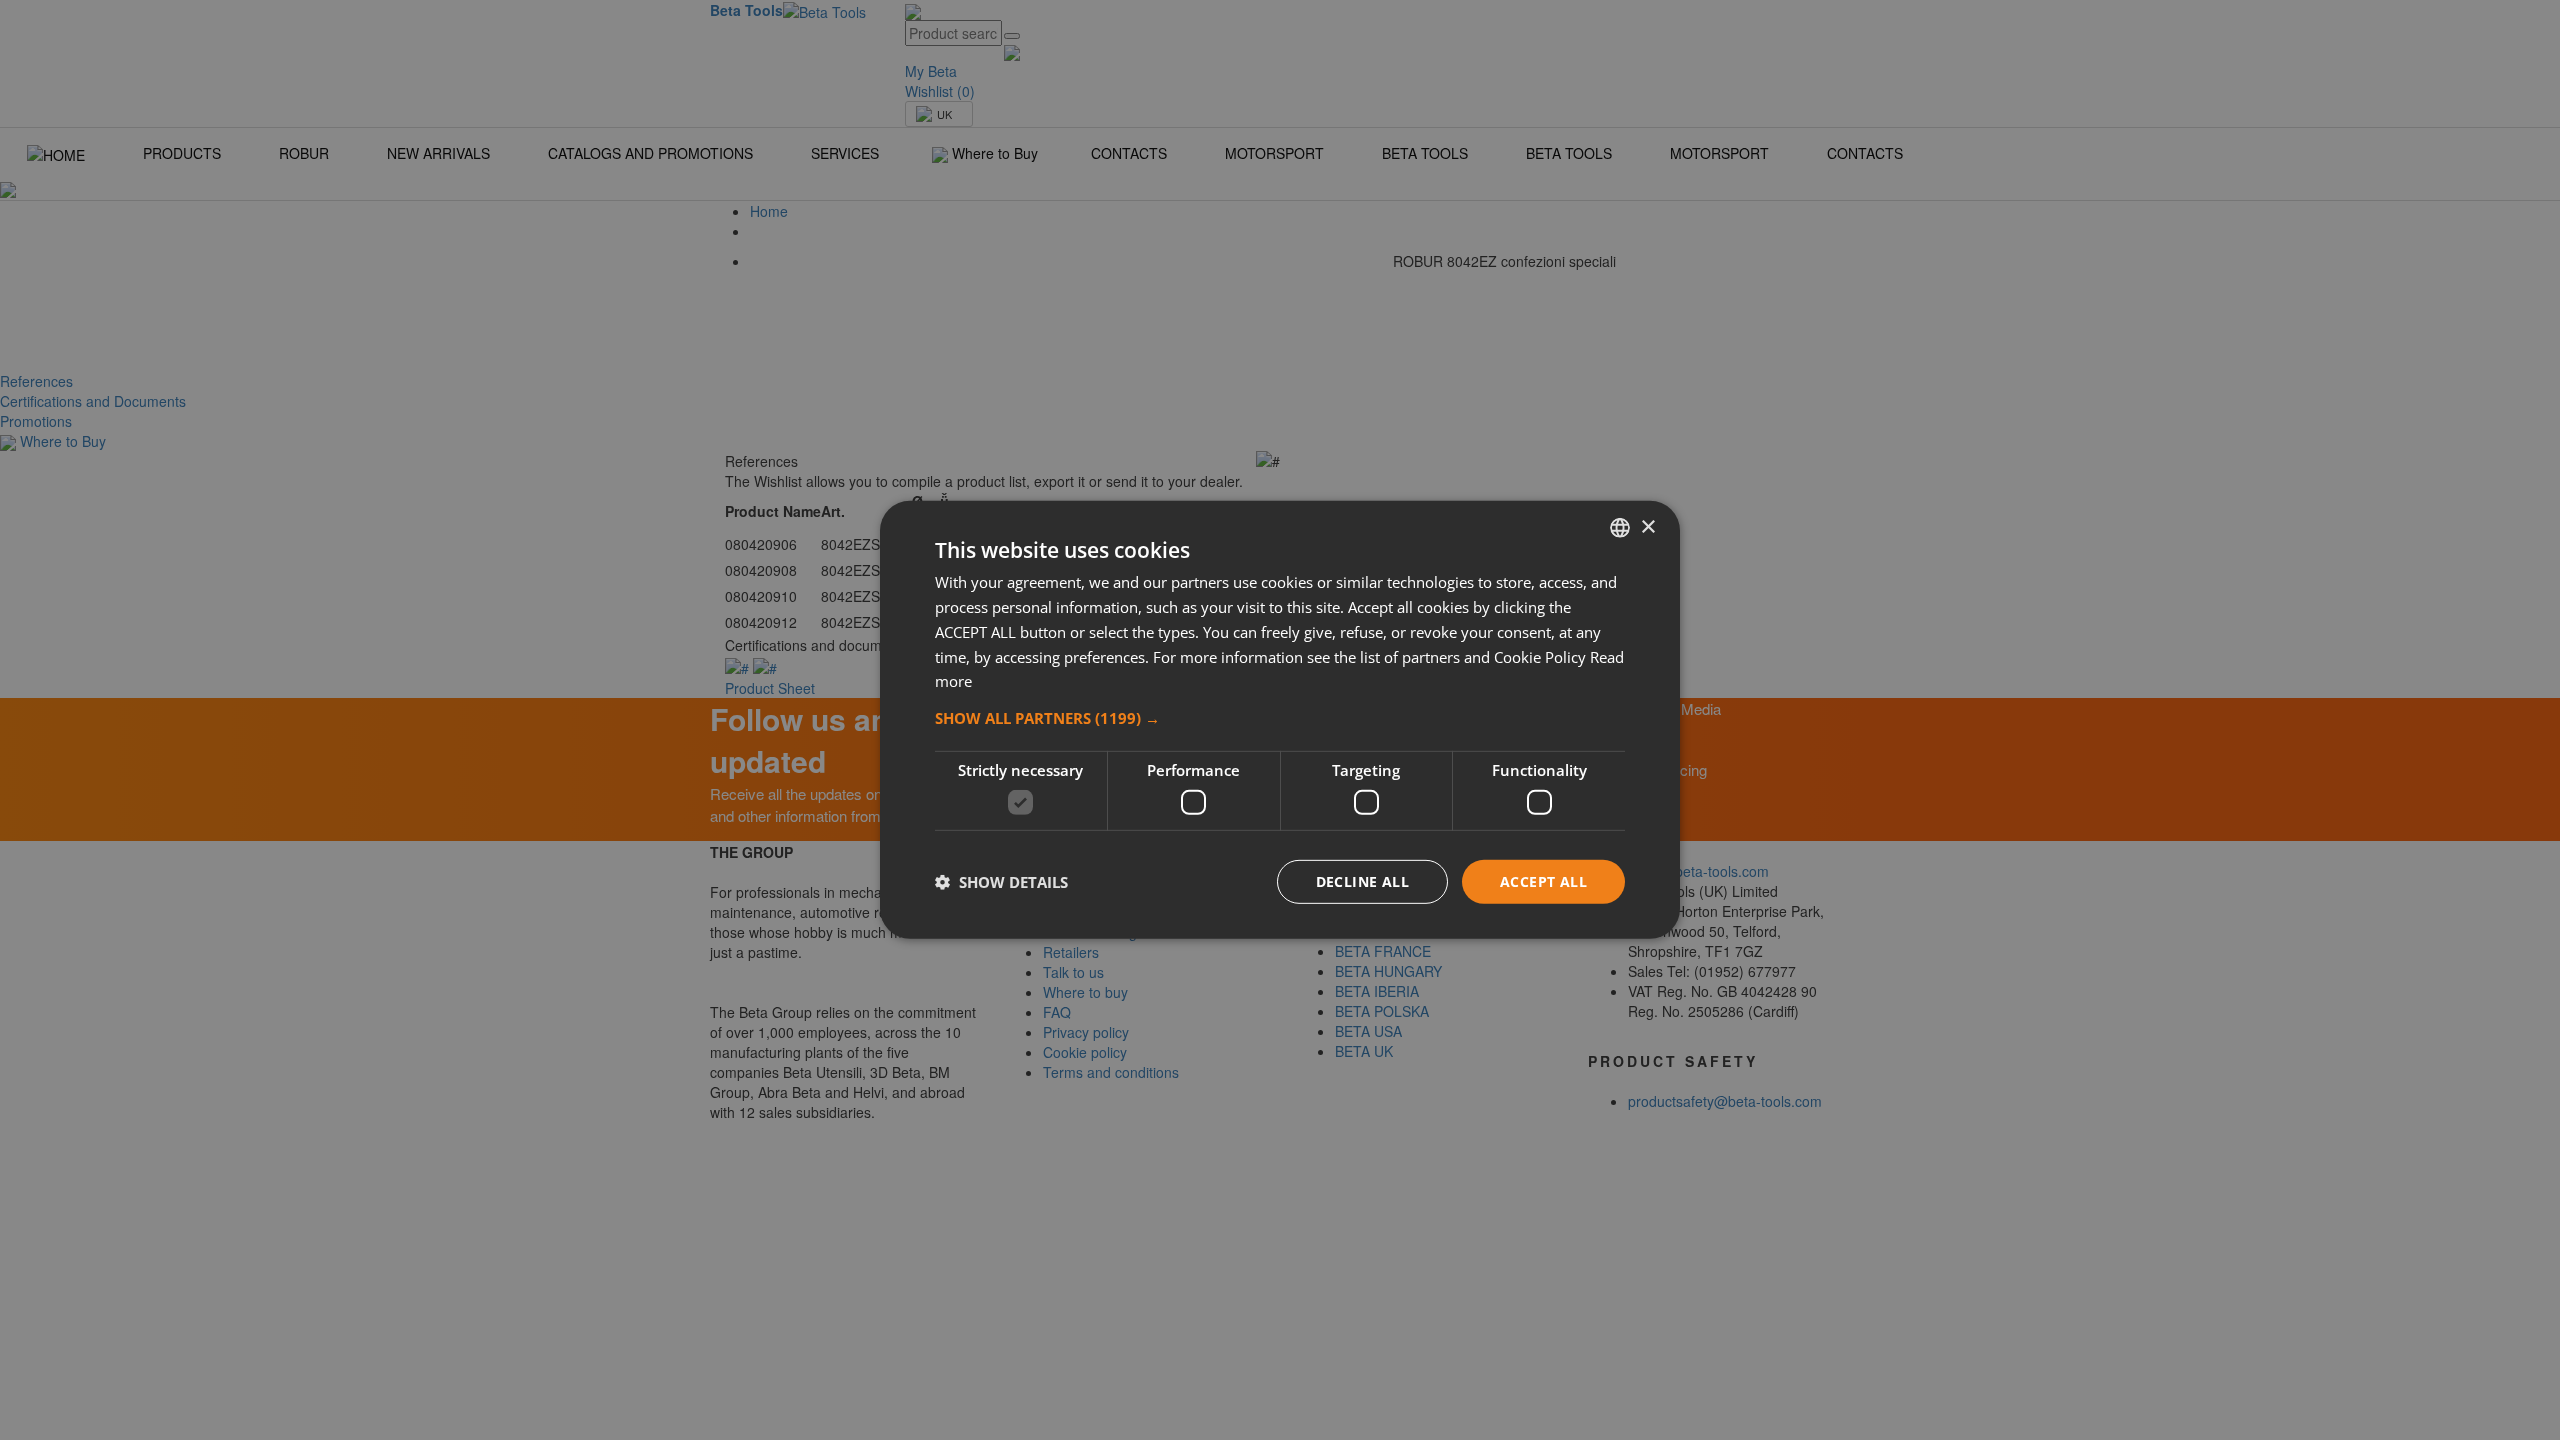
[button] (1280, 718)
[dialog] (1280, 720)
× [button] (1647, 526)
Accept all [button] (1543, 880)
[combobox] (1620, 528)
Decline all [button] (1362, 880)
